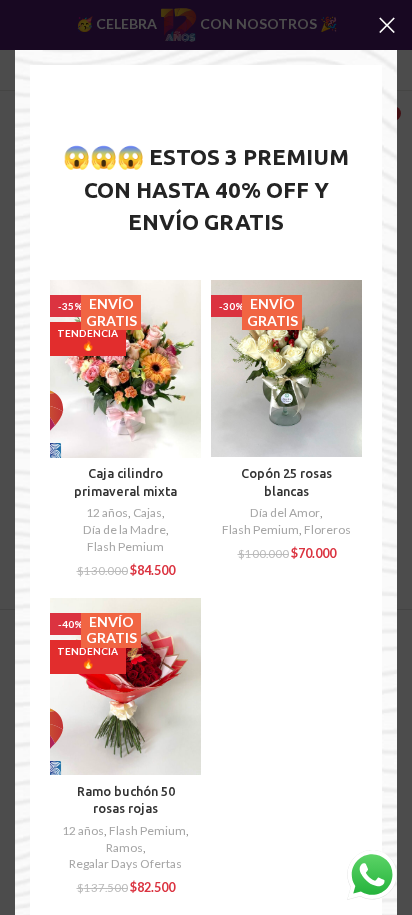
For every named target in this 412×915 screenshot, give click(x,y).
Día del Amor (285, 512)
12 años (107, 512)
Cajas (147, 512)
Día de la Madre (124, 529)
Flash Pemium (125, 546)
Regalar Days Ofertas (125, 863)
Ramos (124, 847)
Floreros (327, 529)
